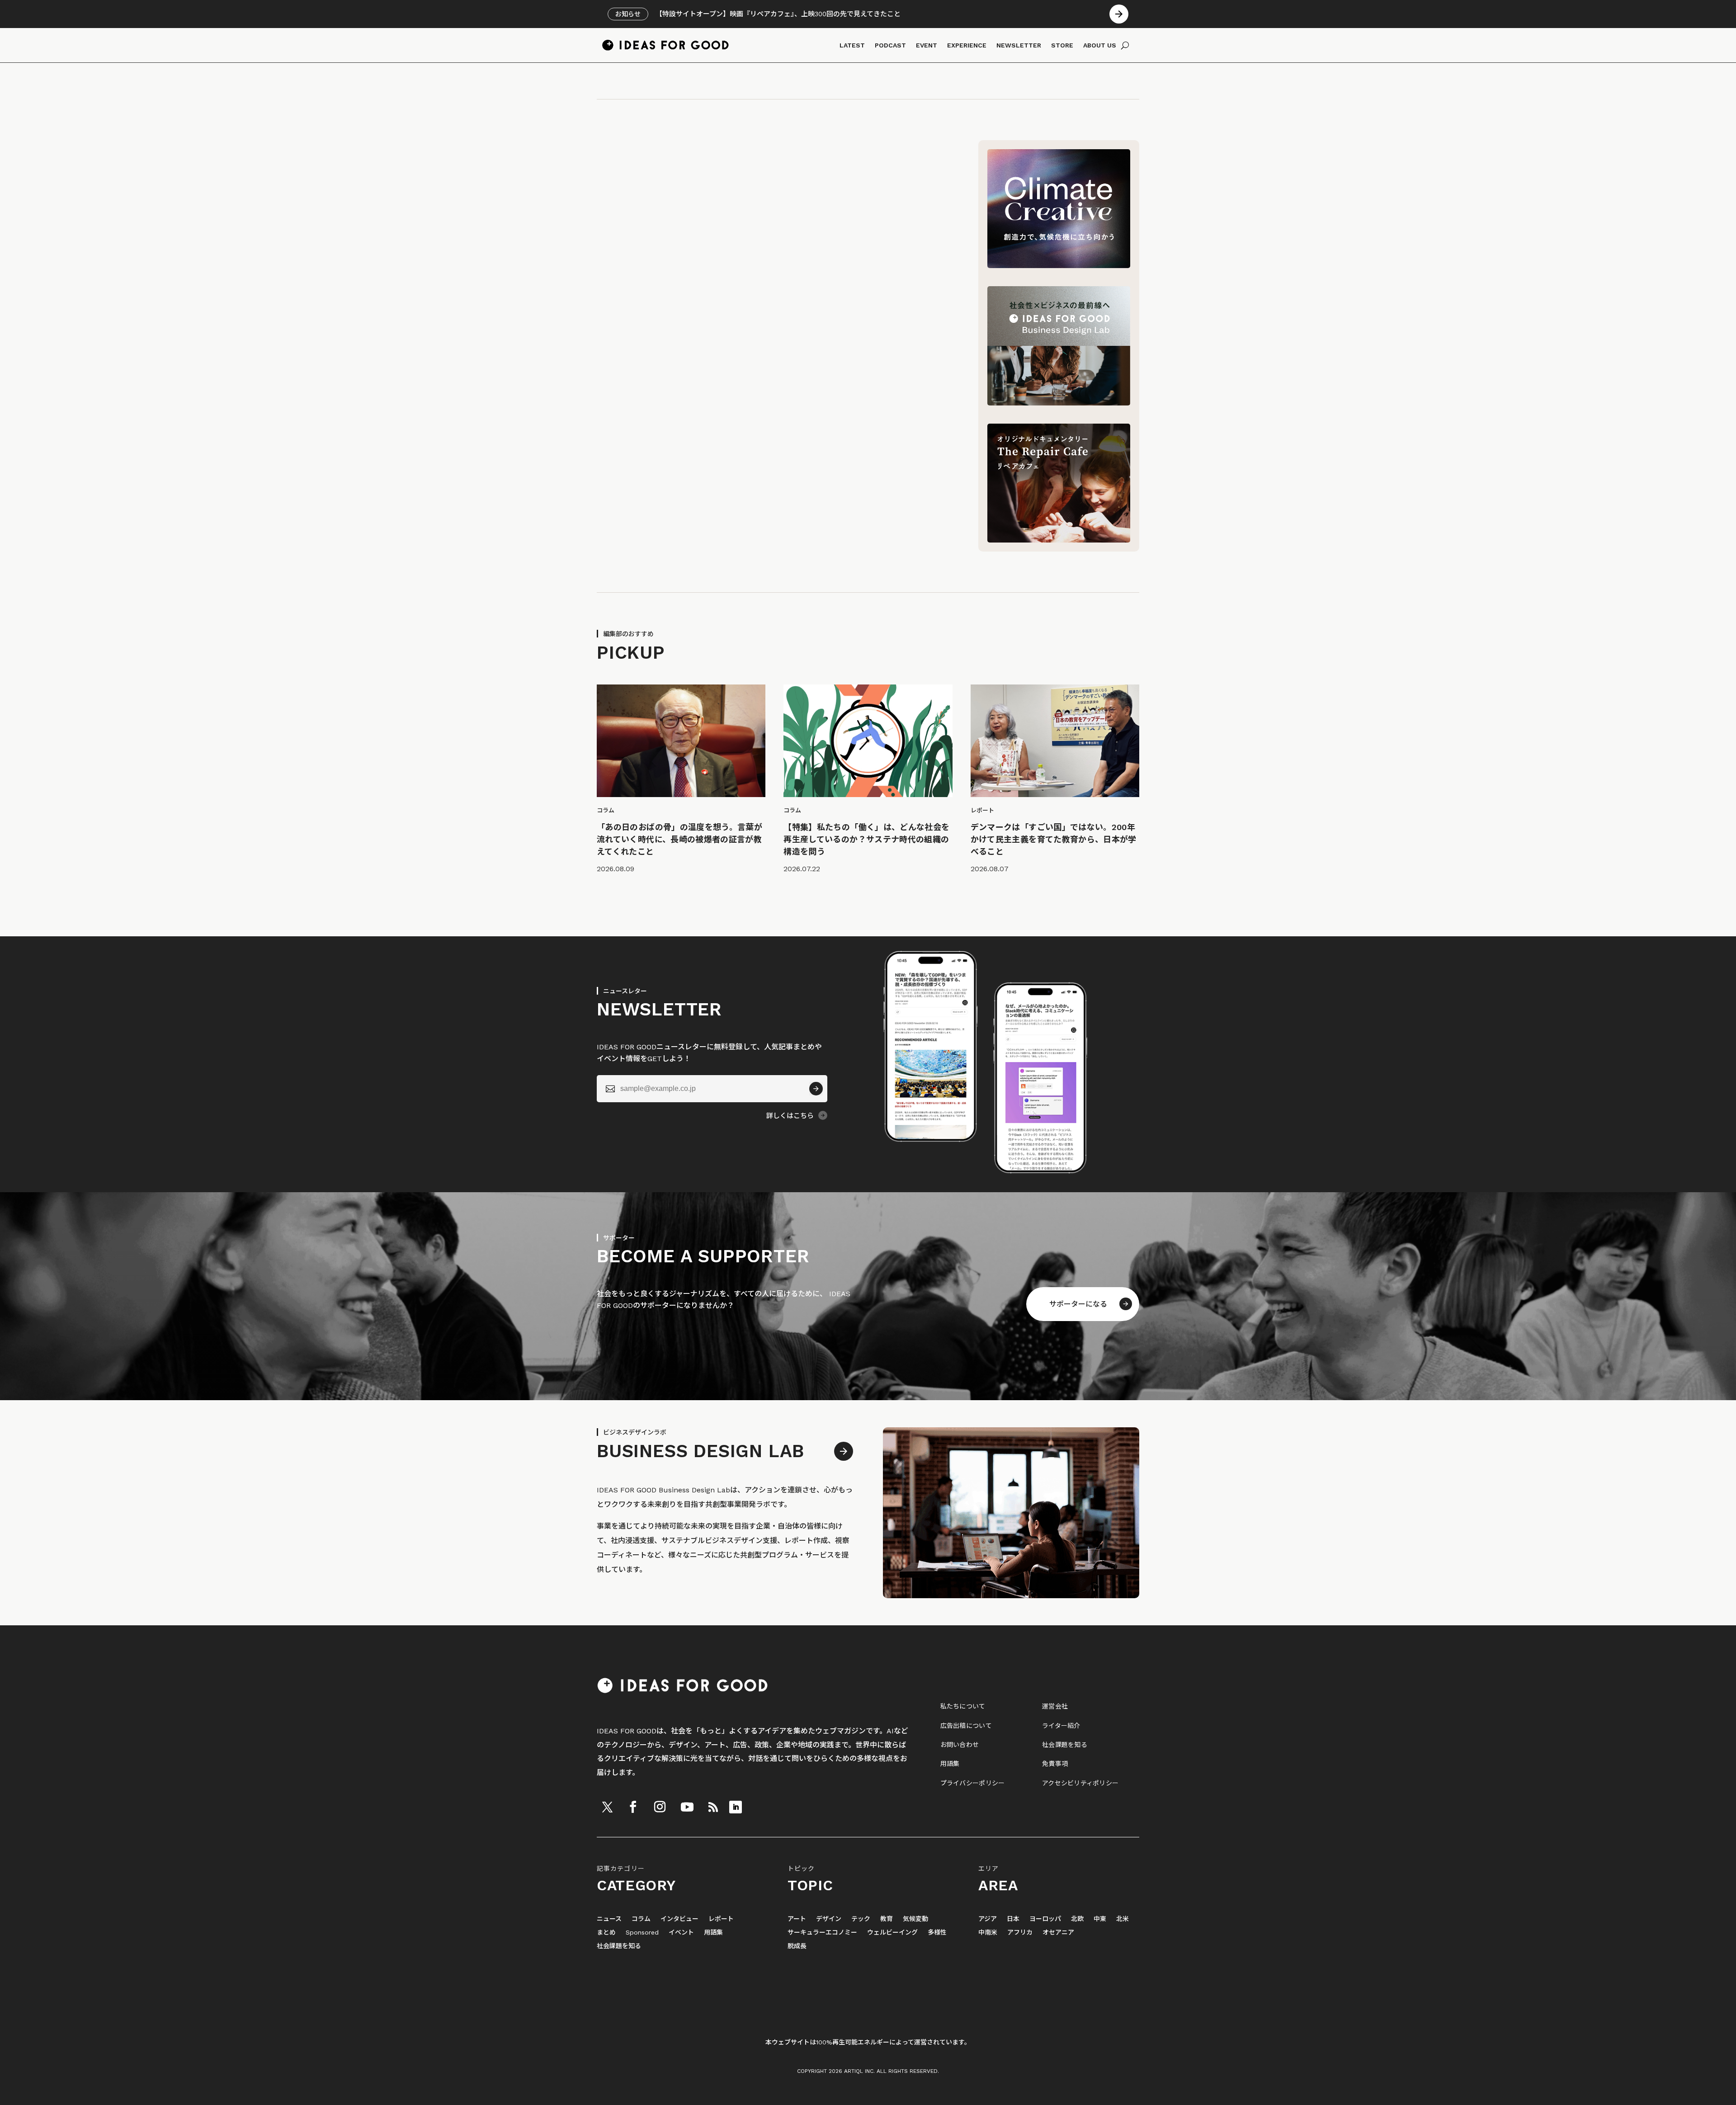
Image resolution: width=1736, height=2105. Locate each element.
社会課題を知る (1065, 1745)
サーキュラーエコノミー (822, 1933)
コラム (641, 1919)
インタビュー (679, 1919)
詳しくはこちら (790, 1116)
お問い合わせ (960, 1745)
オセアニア (1058, 1933)
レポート (721, 1919)
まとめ (606, 1933)
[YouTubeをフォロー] (687, 1807)
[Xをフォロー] (607, 1807)
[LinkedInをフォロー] (736, 1807)
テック (861, 1919)
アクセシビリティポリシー (1080, 1783)
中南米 (988, 1933)
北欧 (1077, 1919)
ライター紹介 (1061, 1726)
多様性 (937, 1933)
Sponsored (642, 1933)
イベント (681, 1933)
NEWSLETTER (1019, 45)
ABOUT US (1100, 45)
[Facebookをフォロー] (633, 1807)
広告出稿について (966, 1726)
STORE (1062, 45)
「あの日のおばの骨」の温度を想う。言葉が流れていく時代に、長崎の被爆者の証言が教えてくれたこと (679, 839)
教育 (887, 1919)
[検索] (1125, 45)
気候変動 (915, 1919)
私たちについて (963, 1706)
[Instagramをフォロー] (660, 1807)
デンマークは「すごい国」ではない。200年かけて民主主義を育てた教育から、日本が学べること (1054, 839)
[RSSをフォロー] (713, 1807)
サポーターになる (1078, 1304)
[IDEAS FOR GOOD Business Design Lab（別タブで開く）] (1059, 403)
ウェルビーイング (892, 1933)
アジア (988, 1919)
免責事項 (1055, 1764)
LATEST (852, 45)
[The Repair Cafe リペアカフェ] (1059, 540)
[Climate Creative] (1059, 266)
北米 (1123, 1919)
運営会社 (1055, 1706)
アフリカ (1020, 1933)
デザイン (829, 1919)
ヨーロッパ (1045, 1919)
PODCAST (890, 45)
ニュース (609, 1919)
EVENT (927, 45)
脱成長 (797, 1946)
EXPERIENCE (967, 45)
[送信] (816, 1089)
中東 (1100, 1919)
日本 (1013, 1919)
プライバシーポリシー (973, 1783)
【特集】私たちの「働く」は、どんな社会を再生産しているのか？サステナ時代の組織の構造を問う (866, 839)
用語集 (950, 1764)
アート (797, 1919)
